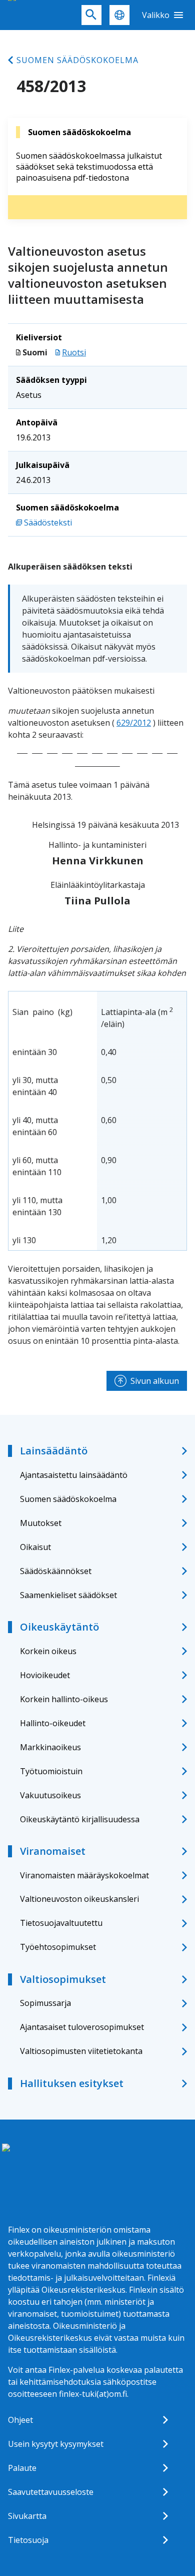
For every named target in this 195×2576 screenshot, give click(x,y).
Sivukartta (27, 2516)
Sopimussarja (45, 2003)
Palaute (22, 2468)
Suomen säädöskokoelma (77, 60)
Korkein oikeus (48, 1651)
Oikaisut (35, 1547)
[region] (97, 1121)
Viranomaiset (53, 1851)
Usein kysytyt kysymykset (56, 2444)
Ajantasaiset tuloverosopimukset (82, 2027)
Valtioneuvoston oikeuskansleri (79, 1899)
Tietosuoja (28, 2540)
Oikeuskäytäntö (59, 1627)
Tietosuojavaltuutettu (61, 1923)
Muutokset (41, 1523)
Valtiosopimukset (63, 1979)
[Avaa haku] (91, 15)
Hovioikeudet (45, 1675)
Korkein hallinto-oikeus (64, 1699)
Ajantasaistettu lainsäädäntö (74, 1475)
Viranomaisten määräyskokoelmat (84, 1875)
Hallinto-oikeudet (53, 1723)
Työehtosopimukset (58, 1947)
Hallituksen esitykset (72, 2083)
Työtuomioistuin (51, 1771)
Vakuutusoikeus (50, 1795)
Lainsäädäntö (54, 1451)
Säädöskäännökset (56, 1571)
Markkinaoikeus (50, 1747)
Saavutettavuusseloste (51, 2492)
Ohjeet (20, 2420)
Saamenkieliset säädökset (68, 1595)
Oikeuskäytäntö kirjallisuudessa (80, 1819)
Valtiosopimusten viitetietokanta (81, 2051)
